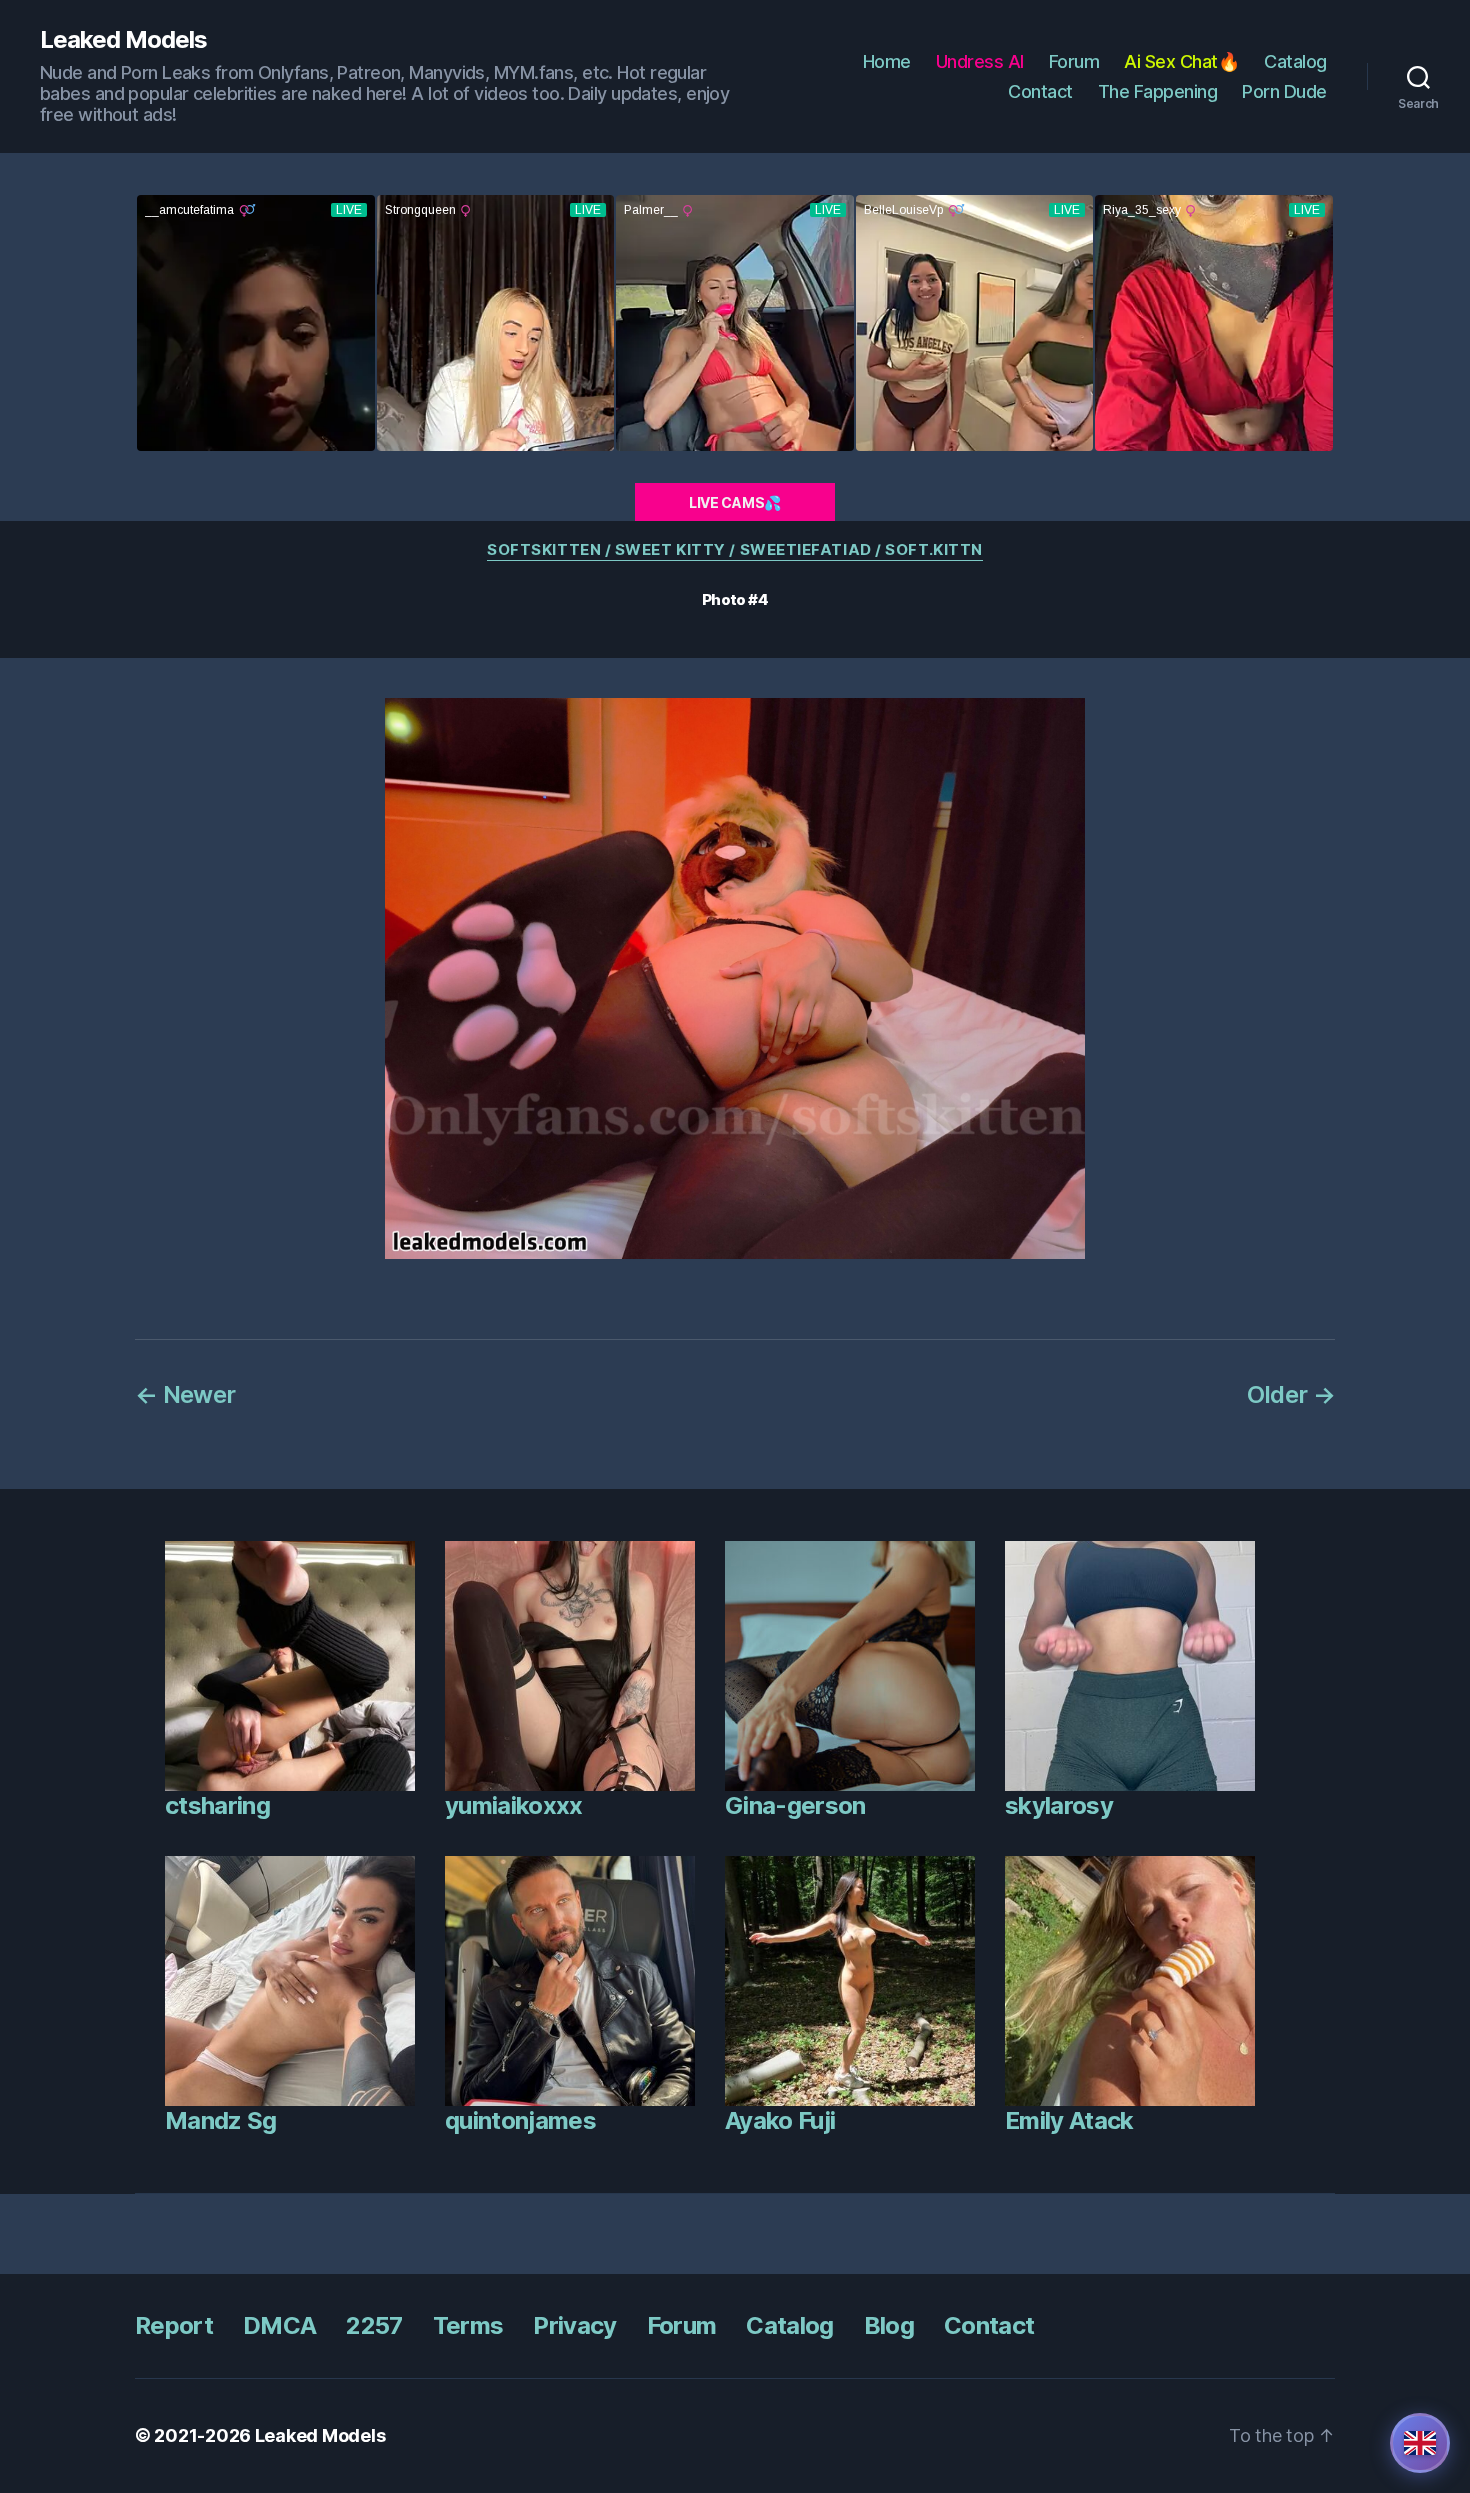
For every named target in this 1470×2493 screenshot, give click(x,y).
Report (174, 2325)
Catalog (1295, 61)
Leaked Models (123, 40)
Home (887, 61)
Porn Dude (1284, 91)
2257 (374, 2325)
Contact (1040, 91)
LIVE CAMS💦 (735, 502)
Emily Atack (1069, 2120)
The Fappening (1158, 91)
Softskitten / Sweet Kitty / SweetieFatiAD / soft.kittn (735, 550)
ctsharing (217, 1805)
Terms (468, 2325)
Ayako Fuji (780, 2120)
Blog (889, 2325)
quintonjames (520, 2120)
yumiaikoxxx (514, 1805)
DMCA (279, 2325)
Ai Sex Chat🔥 (1181, 61)
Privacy (574, 2325)
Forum (1074, 61)
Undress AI (980, 61)
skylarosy (1059, 1805)
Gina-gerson (795, 1805)
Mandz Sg (221, 2120)
